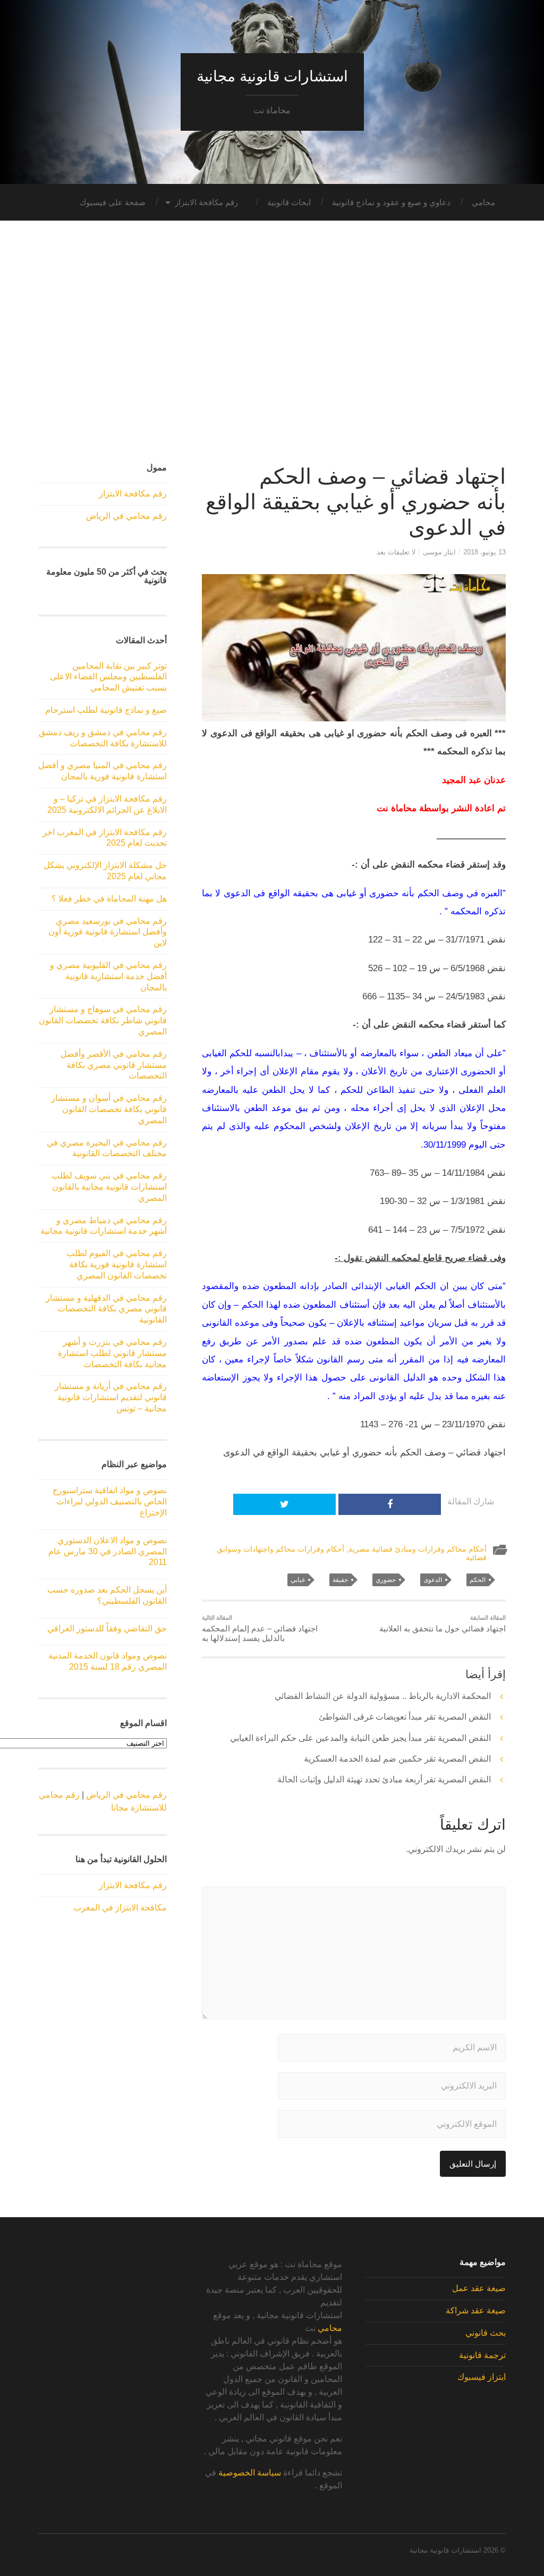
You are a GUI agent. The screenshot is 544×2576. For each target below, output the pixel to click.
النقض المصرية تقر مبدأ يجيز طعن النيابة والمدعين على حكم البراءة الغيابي (360, 1738)
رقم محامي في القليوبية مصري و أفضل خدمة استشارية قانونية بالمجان (108, 976)
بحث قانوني (486, 2333)
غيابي (298, 1580)
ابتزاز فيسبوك (482, 2377)
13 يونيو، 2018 (484, 552)
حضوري (386, 1580)
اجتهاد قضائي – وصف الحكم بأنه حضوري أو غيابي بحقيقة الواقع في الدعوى (356, 502)
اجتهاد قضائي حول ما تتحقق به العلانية (443, 1624)
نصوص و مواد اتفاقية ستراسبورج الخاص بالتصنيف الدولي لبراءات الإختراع (110, 1501)
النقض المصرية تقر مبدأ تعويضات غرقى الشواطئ (405, 1717)
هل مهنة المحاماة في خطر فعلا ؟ (109, 899)
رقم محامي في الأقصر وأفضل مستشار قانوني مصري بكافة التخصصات (114, 1065)
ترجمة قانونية (482, 2355)
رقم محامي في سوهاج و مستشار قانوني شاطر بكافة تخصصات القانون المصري (103, 1020)
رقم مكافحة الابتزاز (206, 202)
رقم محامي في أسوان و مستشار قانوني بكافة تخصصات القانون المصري (109, 1109)
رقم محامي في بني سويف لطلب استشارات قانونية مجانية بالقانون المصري (109, 1187)
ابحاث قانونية (289, 202)
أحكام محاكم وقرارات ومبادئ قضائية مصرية (418, 1549)
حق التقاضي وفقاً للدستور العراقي (107, 1628)
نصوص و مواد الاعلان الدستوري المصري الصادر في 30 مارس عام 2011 (108, 1551)
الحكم (478, 1580)
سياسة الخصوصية (250, 2473)
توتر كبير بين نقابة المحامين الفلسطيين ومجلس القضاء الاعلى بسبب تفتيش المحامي (108, 677)
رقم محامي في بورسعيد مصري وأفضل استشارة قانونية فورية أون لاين (108, 932)
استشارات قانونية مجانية (272, 76)
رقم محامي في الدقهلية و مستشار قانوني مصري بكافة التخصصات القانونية (106, 1309)
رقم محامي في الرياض (126, 516)
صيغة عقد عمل (479, 2288)
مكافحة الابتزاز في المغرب (120, 1908)
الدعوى (433, 1580)
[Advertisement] (272, 348)
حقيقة (340, 1580)
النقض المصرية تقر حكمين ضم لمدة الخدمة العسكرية (397, 1759)
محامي (483, 202)
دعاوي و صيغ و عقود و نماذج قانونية (391, 202)
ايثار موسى (439, 552)
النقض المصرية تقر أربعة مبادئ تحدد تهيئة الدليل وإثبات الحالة (384, 1779)
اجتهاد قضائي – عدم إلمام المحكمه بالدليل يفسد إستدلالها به (260, 1629)
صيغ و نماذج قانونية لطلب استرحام (106, 710)
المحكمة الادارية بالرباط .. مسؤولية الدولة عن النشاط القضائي (383, 1696)
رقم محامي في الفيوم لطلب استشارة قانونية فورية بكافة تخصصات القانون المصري (117, 1264)
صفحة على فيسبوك (113, 202)
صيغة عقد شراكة (476, 2310)
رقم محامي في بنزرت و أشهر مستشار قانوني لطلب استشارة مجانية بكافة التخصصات (112, 1353)
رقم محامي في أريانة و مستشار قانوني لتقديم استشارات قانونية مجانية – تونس (111, 1397)
